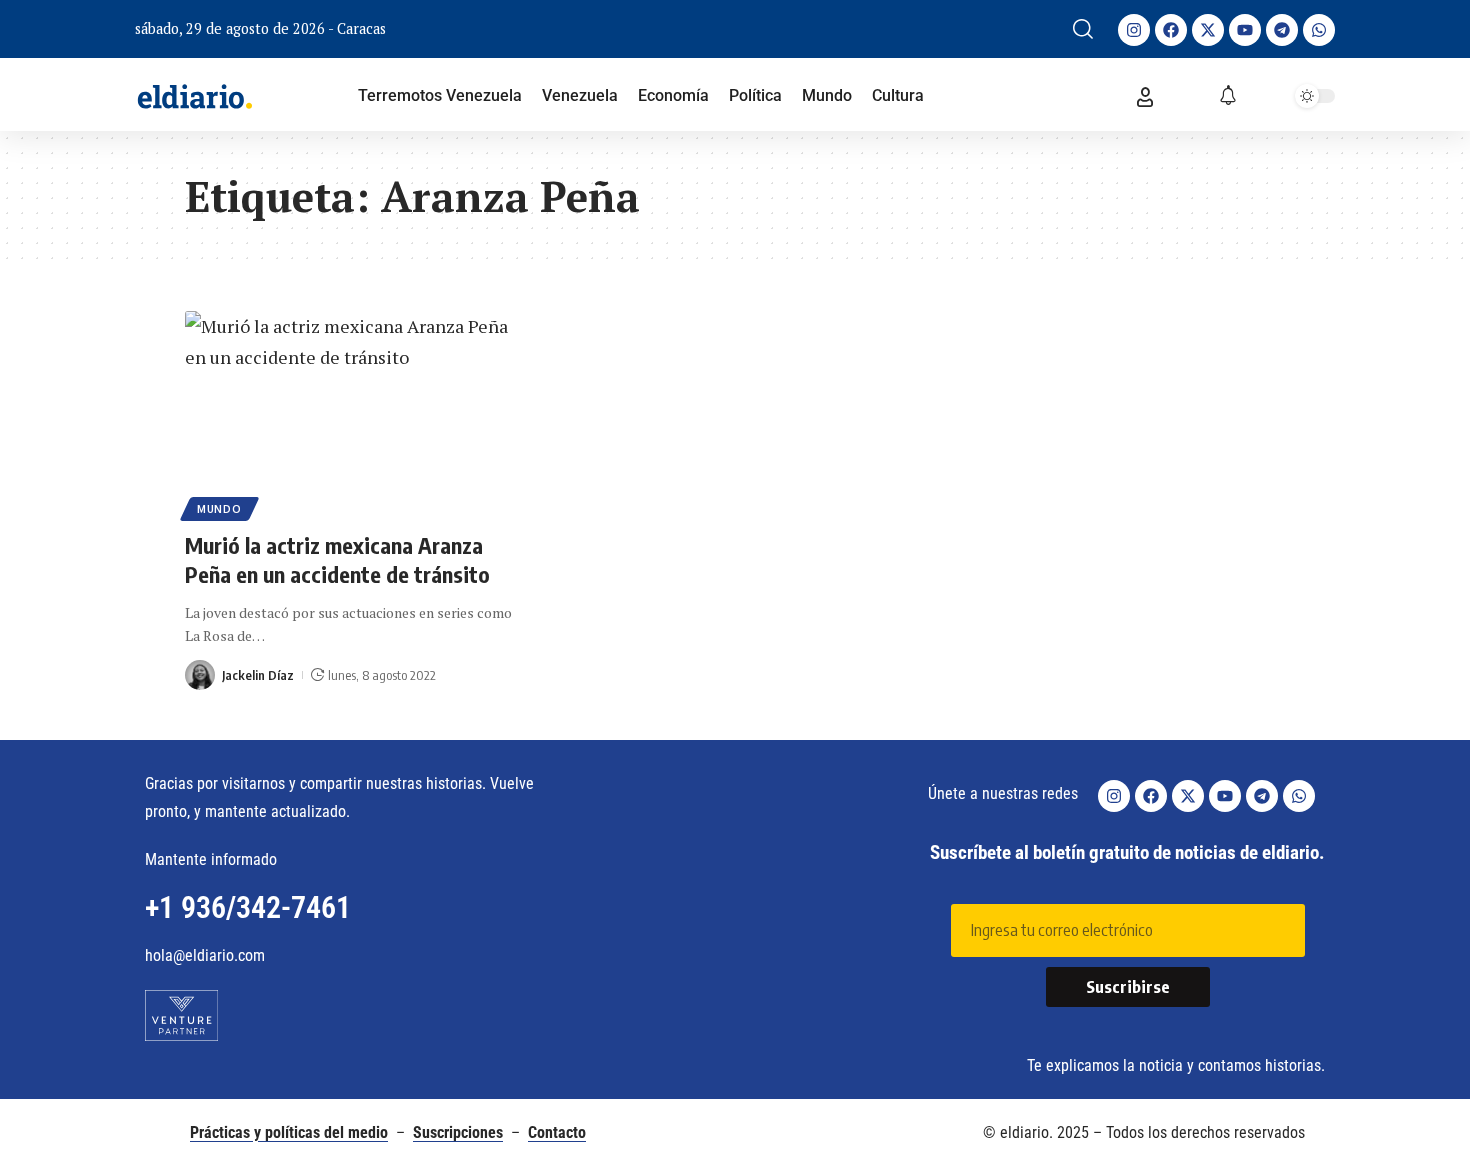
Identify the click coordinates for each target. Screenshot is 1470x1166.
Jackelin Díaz (258, 675)
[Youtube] (1245, 30)
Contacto (557, 1132)
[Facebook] (1171, 30)
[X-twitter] (1208, 30)
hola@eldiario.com (205, 955)
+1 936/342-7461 (248, 907)
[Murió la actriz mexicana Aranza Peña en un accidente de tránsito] (355, 413)
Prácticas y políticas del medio (289, 1132)
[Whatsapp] (1319, 30)
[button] (1083, 29)
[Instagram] (1134, 30)
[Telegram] (1282, 30)
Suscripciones (458, 1132)
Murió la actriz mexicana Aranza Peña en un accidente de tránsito (337, 559)
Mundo (219, 509)
